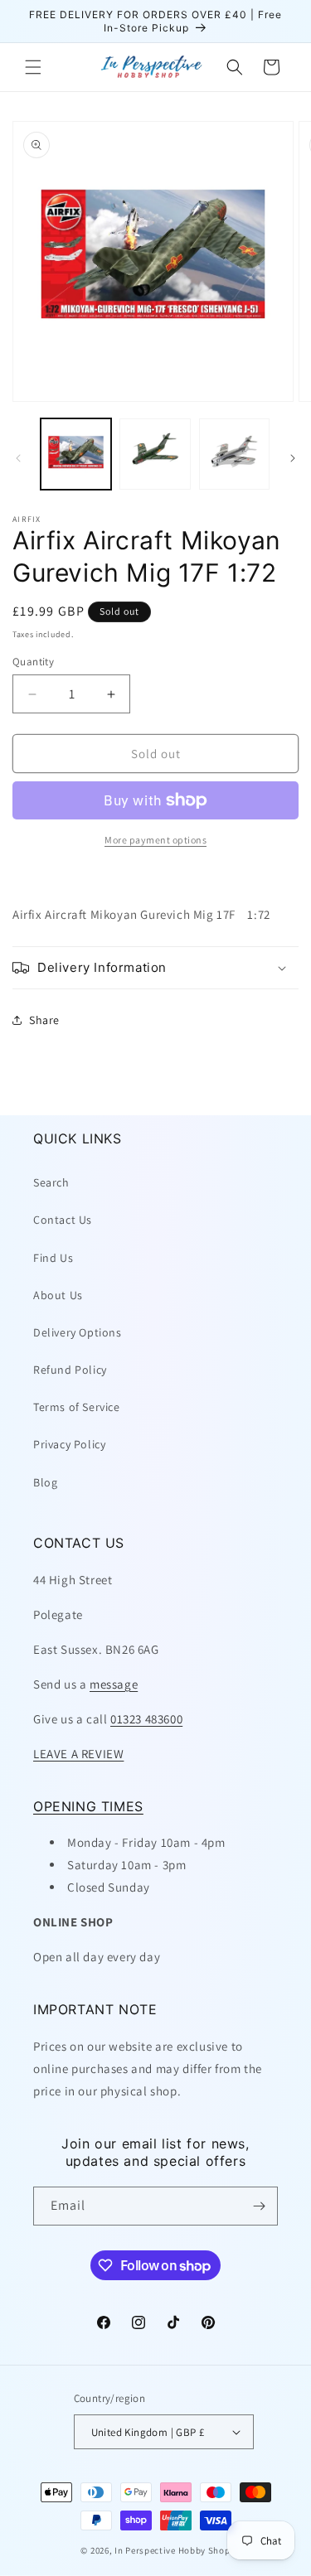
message (114, 1684)
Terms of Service (77, 1407)
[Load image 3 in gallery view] (234, 454)
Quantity (33, 662)
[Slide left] (18, 458)
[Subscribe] (259, 2206)
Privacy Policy (69, 1444)
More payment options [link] (155, 840)
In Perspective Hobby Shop (173, 2550)
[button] (33, 67)
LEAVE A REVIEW (78, 1754)
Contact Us (63, 1220)
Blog (45, 1482)
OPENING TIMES (88, 1806)
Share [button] (44, 1020)
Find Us (53, 1258)
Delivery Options (78, 1332)
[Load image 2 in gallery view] (155, 454)
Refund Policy (70, 1370)
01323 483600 (146, 1719)
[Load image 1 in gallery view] (76, 454)
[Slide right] (293, 458)
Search (51, 1182)
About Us (58, 1295)
